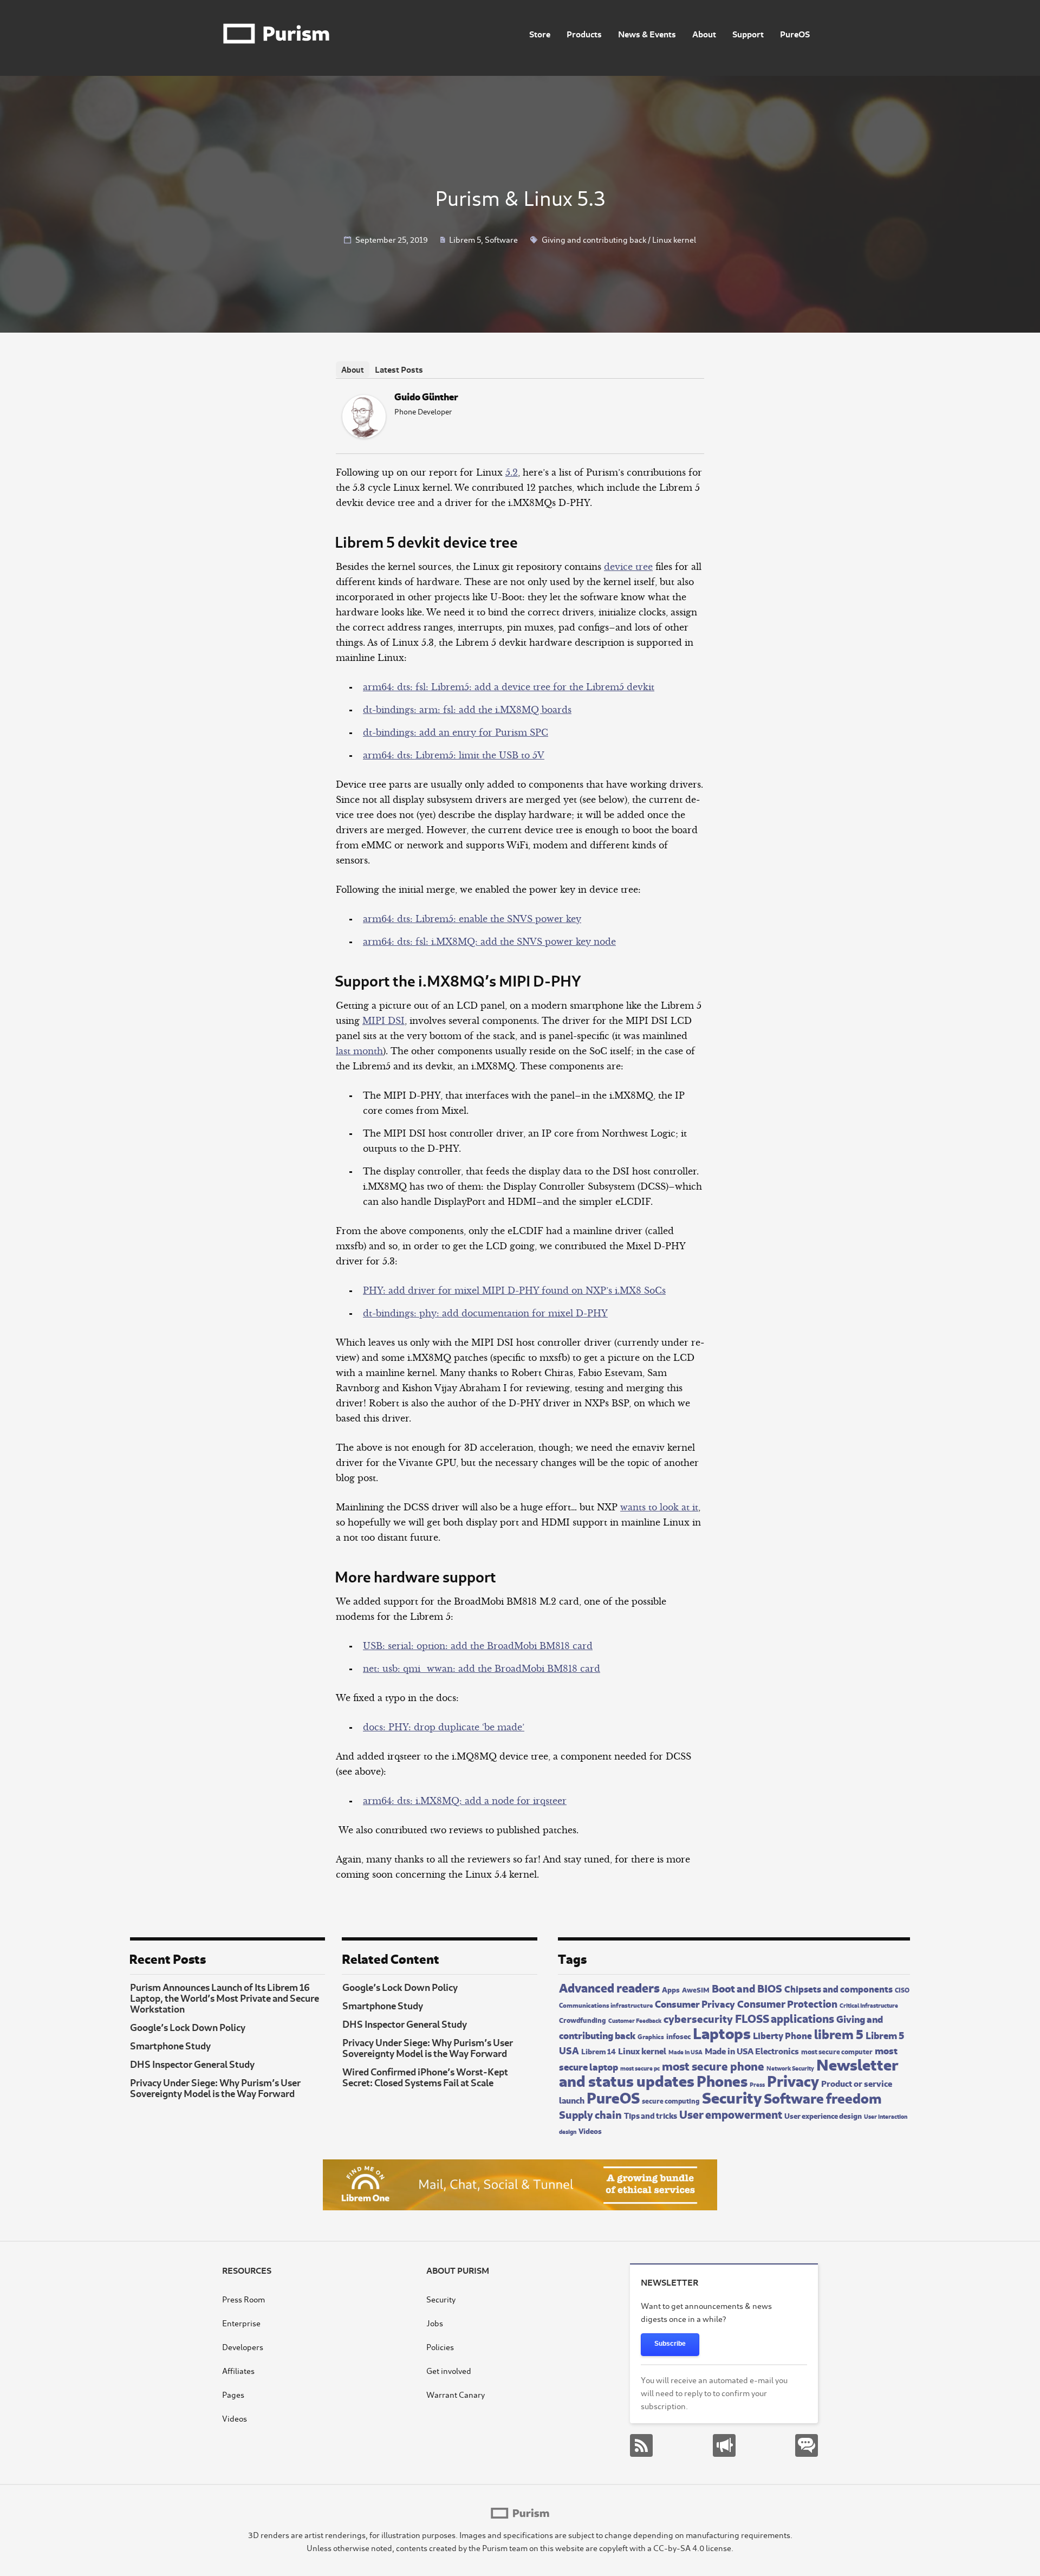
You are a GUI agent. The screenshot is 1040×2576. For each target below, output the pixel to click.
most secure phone (713, 2065)
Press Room (243, 2299)
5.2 (512, 472)
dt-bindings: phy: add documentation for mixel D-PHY (485, 1313)
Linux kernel (674, 239)
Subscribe (670, 2344)
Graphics (651, 2036)
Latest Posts (399, 369)
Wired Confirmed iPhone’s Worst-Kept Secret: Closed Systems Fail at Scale (425, 2077)
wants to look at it (659, 1507)
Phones (722, 2079)
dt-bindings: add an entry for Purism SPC (456, 732)
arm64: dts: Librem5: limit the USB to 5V (454, 755)
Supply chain (590, 2114)
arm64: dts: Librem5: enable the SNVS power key (472, 919)
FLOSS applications (785, 2017)
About (704, 33)
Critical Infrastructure (869, 2005)
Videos (590, 2130)
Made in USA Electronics (752, 2050)
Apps (671, 1989)
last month (359, 1051)
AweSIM (696, 1989)
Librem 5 (465, 239)
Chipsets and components (838, 1988)
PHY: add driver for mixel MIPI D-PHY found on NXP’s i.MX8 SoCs (514, 1290)
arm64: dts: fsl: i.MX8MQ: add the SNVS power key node (489, 942)
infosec (678, 2035)
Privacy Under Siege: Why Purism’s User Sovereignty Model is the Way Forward (215, 2087)
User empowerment (731, 2113)
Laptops (722, 2032)
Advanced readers (609, 1987)
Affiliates (238, 2370)
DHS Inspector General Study (192, 2064)
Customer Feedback (635, 2020)
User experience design (823, 2115)
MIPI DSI (383, 1021)
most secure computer (837, 2051)
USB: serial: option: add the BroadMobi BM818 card (478, 1646)
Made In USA (685, 2052)
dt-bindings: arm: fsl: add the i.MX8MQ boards (467, 710)
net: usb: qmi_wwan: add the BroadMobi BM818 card (482, 1669)
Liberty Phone (782, 2035)
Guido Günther (426, 396)
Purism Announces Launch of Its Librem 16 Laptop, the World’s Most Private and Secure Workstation (225, 1997)
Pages (233, 2394)
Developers (243, 2347)
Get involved (449, 2370)
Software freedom (823, 2097)
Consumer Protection (787, 2003)
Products (584, 33)
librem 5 (839, 2033)
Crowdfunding (583, 2020)
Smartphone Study (170, 2045)
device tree (628, 567)
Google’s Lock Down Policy (188, 2027)
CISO (902, 1989)
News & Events (647, 33)
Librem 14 (599, 2051)
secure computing (671, 2100)
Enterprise (241, 2323)
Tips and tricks (651, 2115)
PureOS (795, 33)
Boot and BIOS (747, 1987)
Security (732, 2096)
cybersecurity (698, 2018)
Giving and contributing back (594, 239)
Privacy (793, 2079)
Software (501, 239)
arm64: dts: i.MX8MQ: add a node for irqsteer (465, 1801)
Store (540, 33)
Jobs (435, 2323)
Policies (440, 2347)
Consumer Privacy (695, 2003)
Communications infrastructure (606, 2004)
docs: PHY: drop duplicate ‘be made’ (444, 1727)
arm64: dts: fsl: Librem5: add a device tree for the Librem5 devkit (509, 687)
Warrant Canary (456, 2394)
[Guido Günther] (364, 435)
